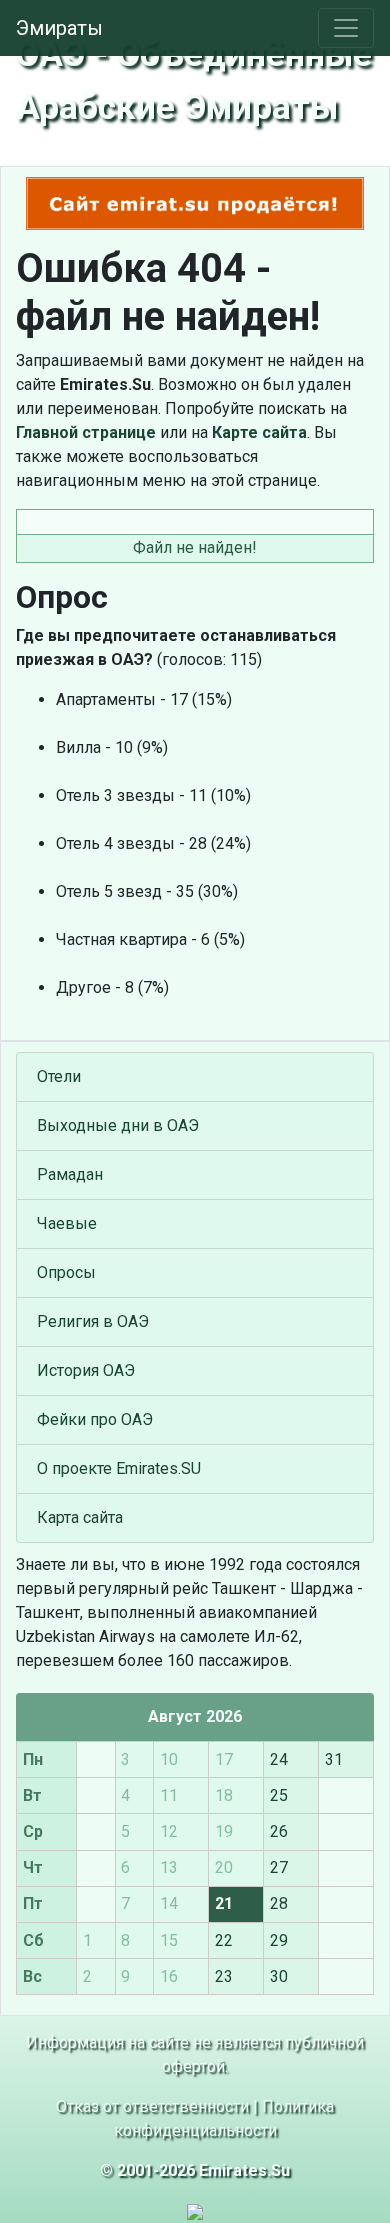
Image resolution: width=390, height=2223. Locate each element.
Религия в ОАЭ (93, 1321)
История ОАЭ (86, 1370)
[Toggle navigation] (346, 28)
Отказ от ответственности (152, 2106)
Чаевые (67, 1223)
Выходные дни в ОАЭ (118, 1125)
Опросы (66, 1272)
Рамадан (70, 1174)
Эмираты (59, 28)
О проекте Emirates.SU (119, 1468)
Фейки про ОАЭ (95, 1419)
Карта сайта (80, 1517)
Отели (59, 1076)
